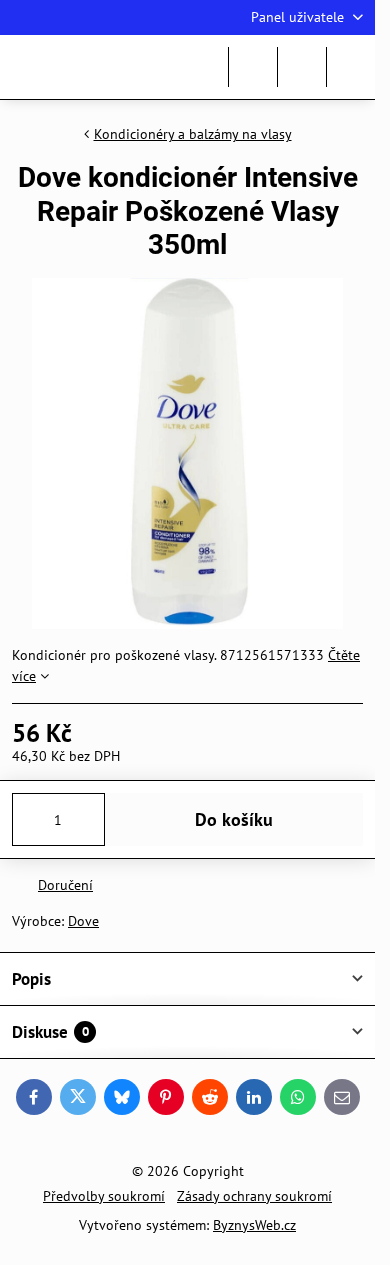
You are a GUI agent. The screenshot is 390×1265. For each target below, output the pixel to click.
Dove (83, 921)
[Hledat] (253, 67)
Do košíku (234, 819)
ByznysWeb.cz (254, 1225)
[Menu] (351, 67)
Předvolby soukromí (104, 1196)
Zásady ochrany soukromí (254, 1196)
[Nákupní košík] (302, 67)
